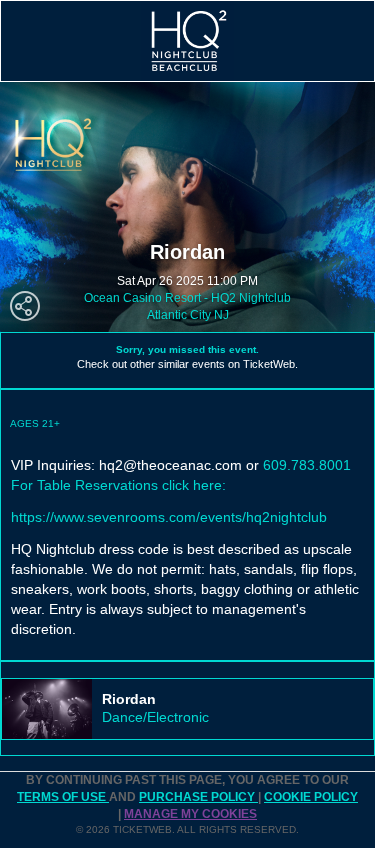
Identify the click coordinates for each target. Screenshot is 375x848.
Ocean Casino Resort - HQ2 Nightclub (187, 298)
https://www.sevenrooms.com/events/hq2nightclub (169, 517)
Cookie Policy (311, 797)
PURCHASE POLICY (198, 797)
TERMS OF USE (63, 797)
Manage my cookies (190, 814)
